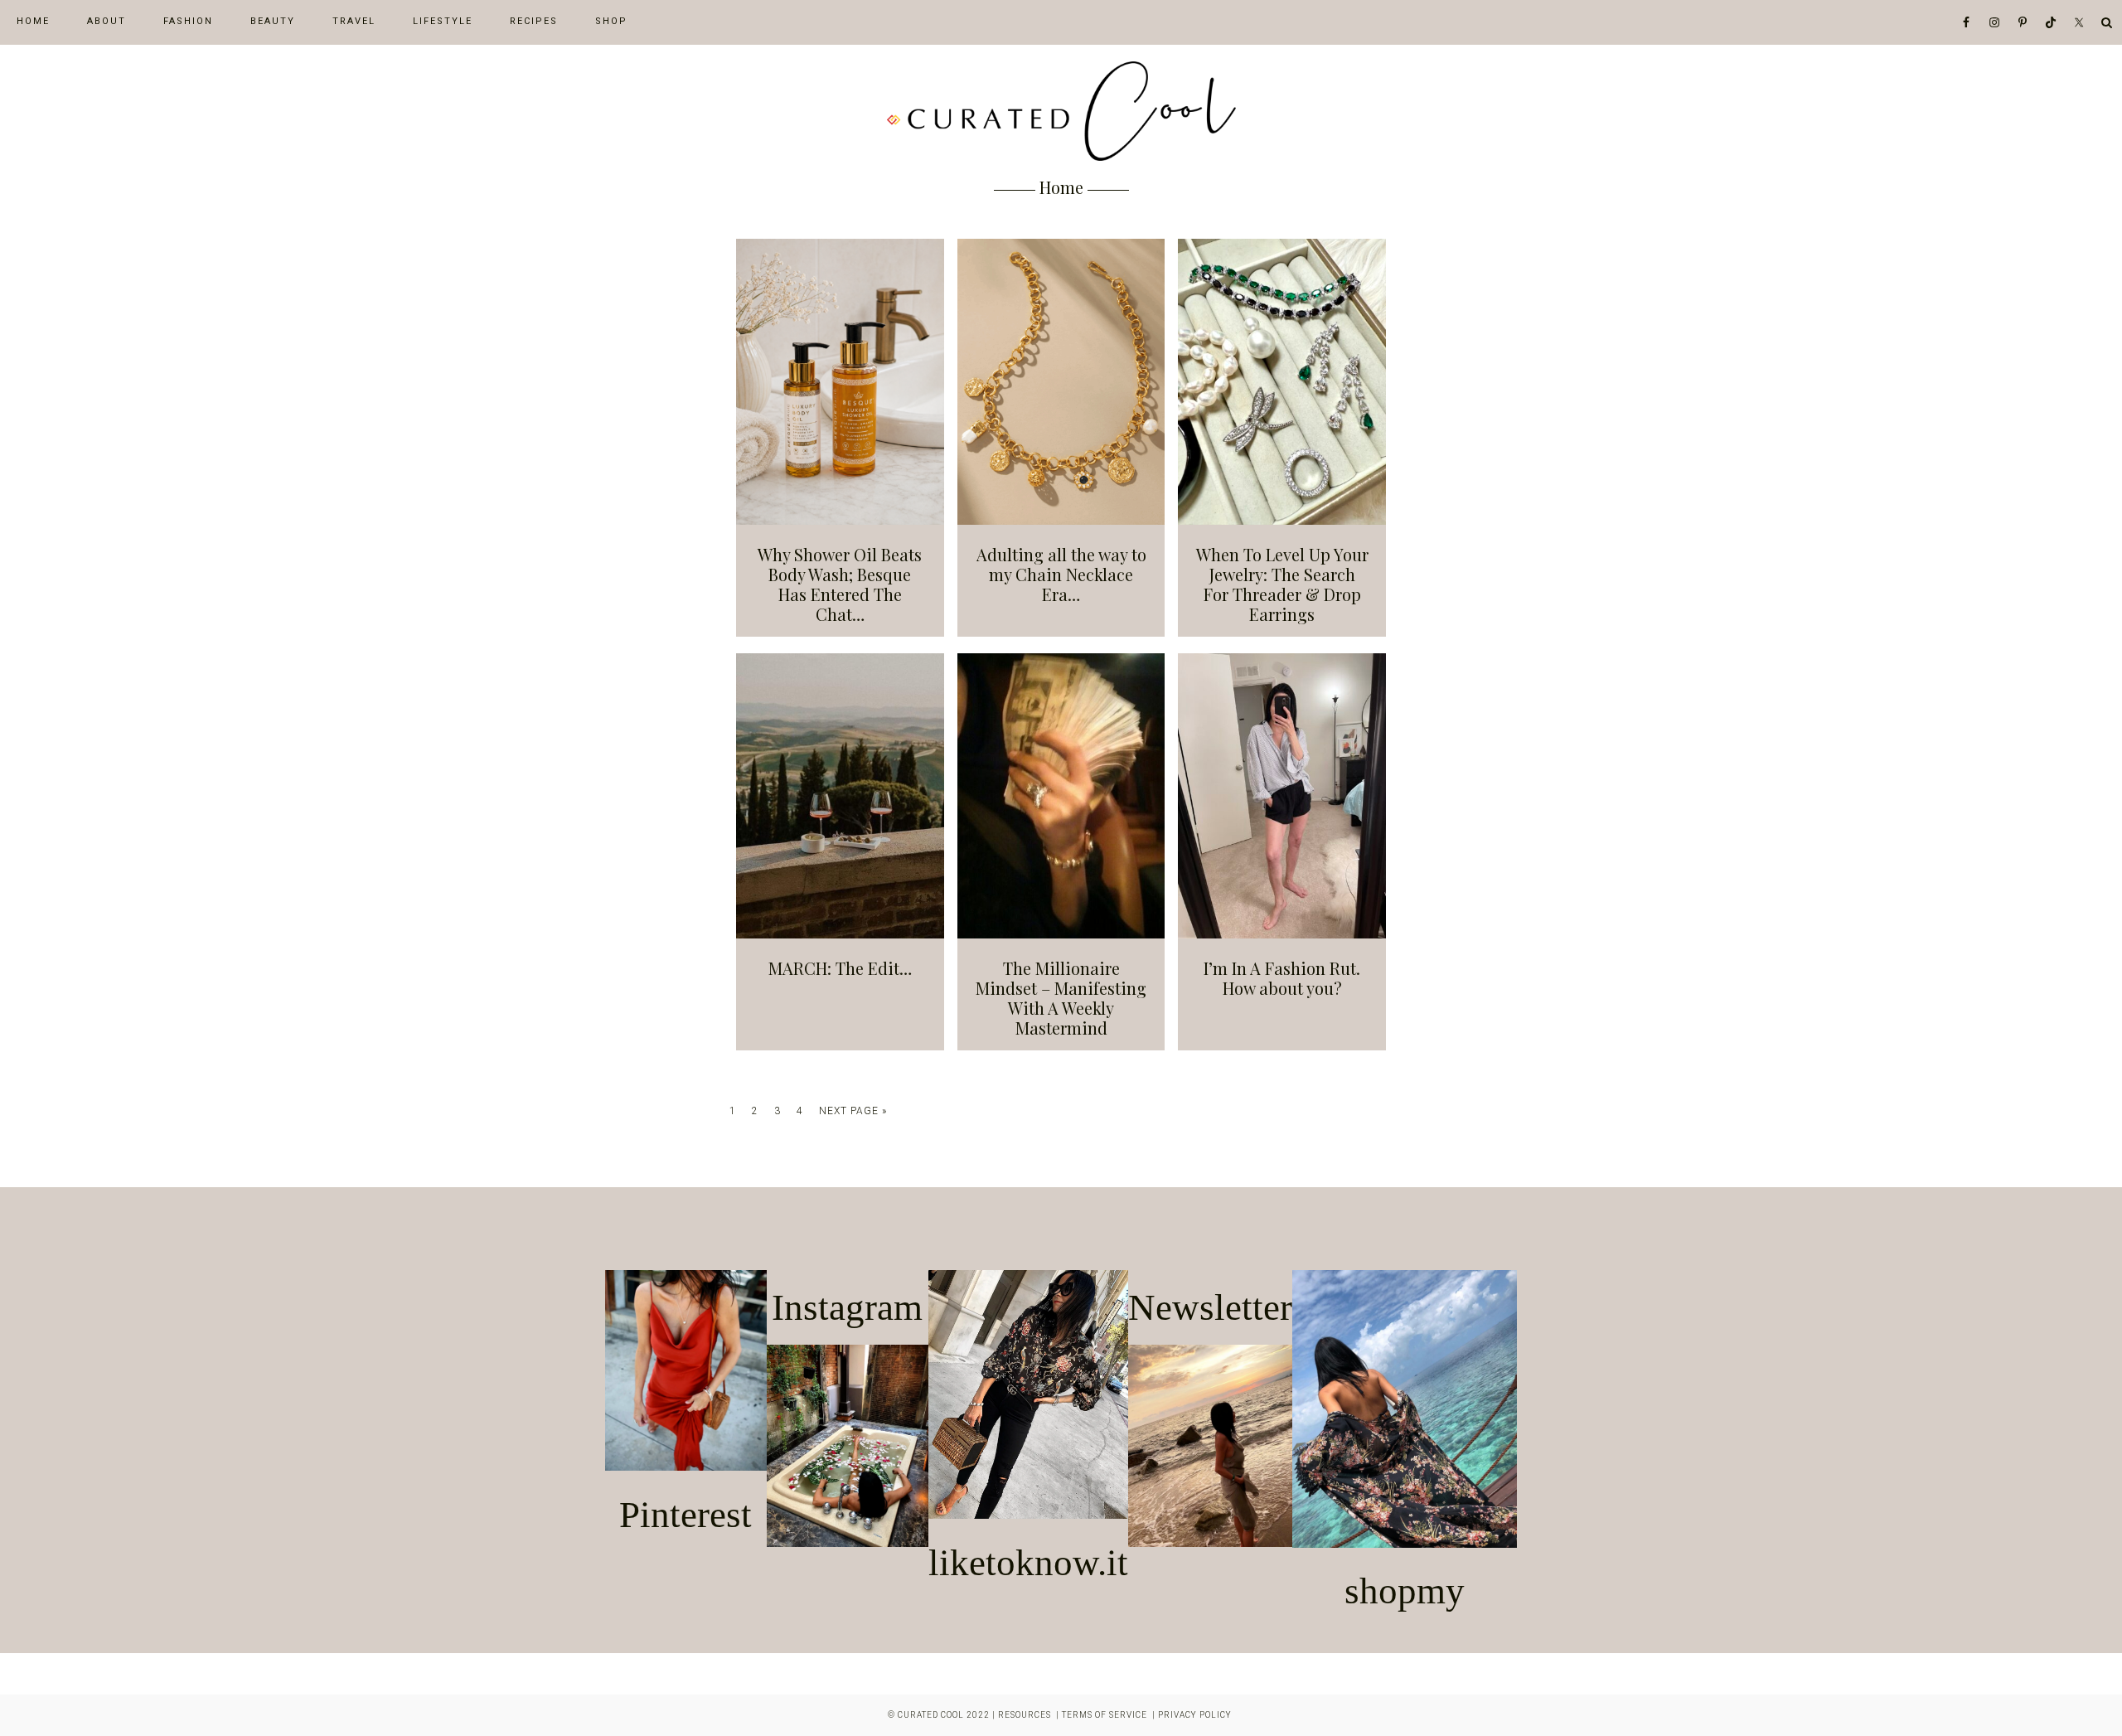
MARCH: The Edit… (840, 968)
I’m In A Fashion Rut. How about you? (1282, 978)
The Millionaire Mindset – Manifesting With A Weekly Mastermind (1061, 998)
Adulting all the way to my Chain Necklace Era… (1061, 574)
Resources (1025, 1715)
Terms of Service (1105, 1715)
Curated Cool (931, 1715)
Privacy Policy (1195, 1715)
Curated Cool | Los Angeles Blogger (1061, 111)
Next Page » (853, 1113)
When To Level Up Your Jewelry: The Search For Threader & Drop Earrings (1282, 584)
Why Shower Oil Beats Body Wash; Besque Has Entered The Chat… (840, 584)
